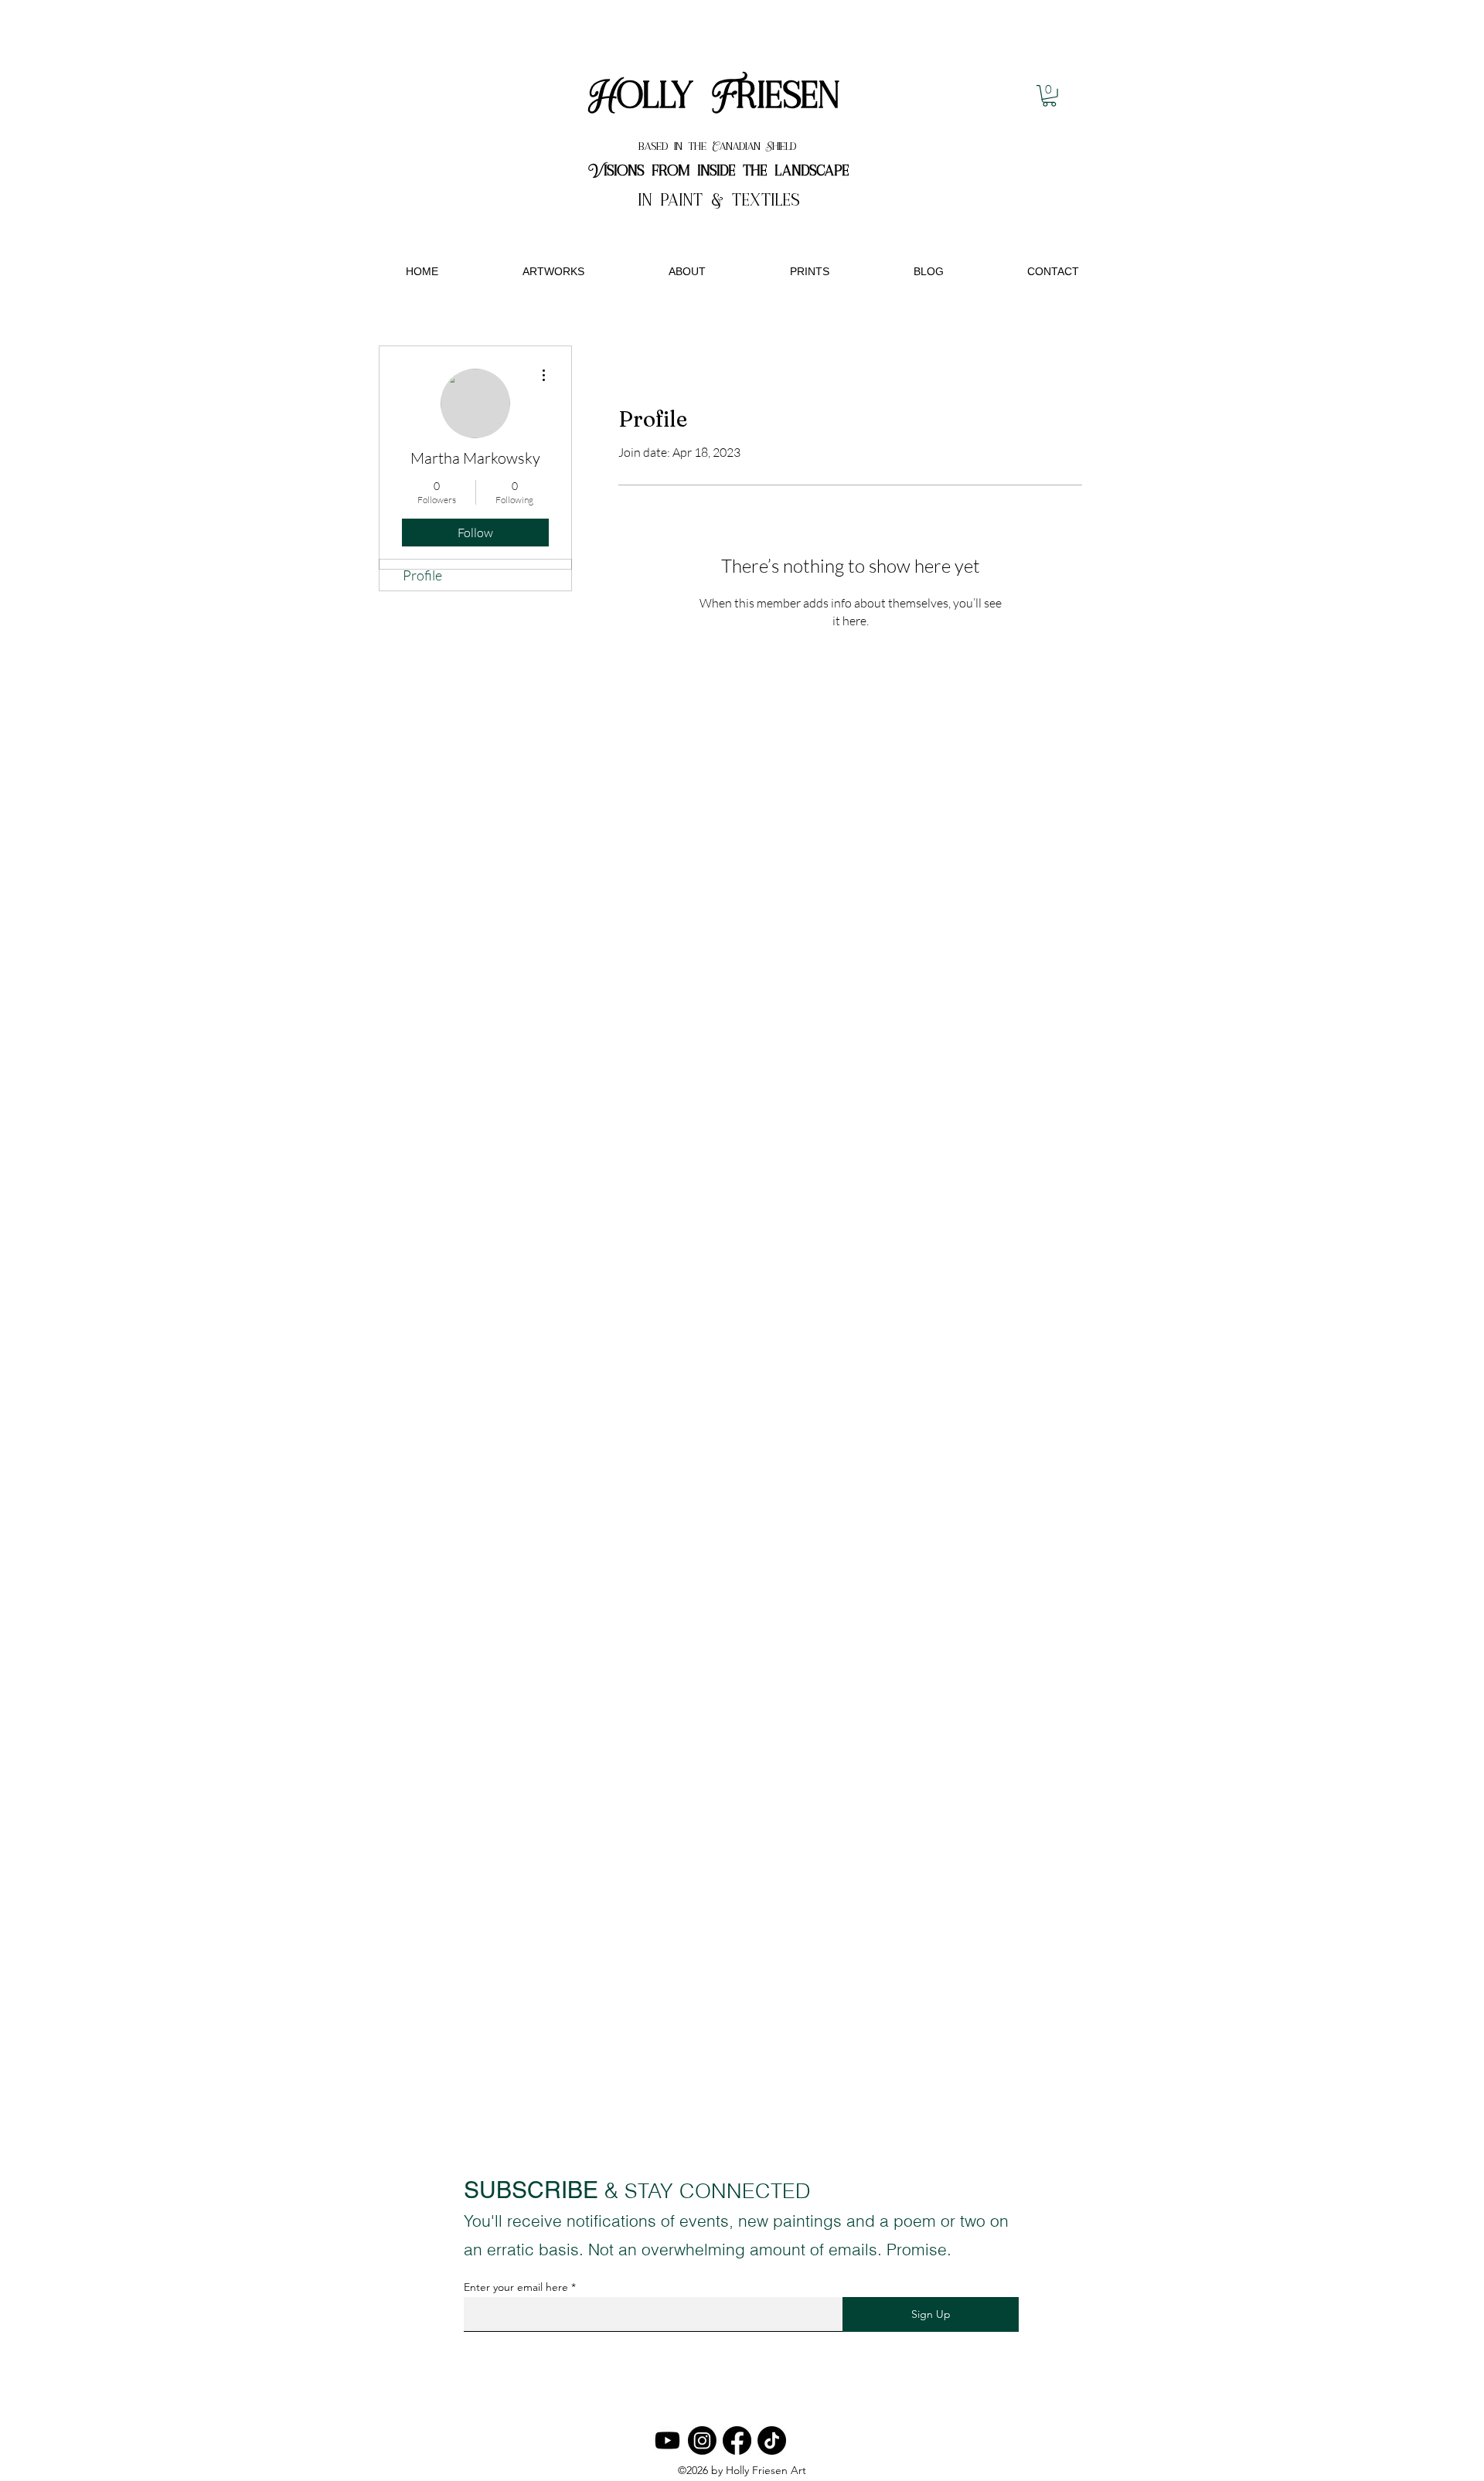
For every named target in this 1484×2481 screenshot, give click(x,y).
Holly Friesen (719, 97)
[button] (1049, 96)
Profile (422, 575)
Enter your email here (516, 2287)
